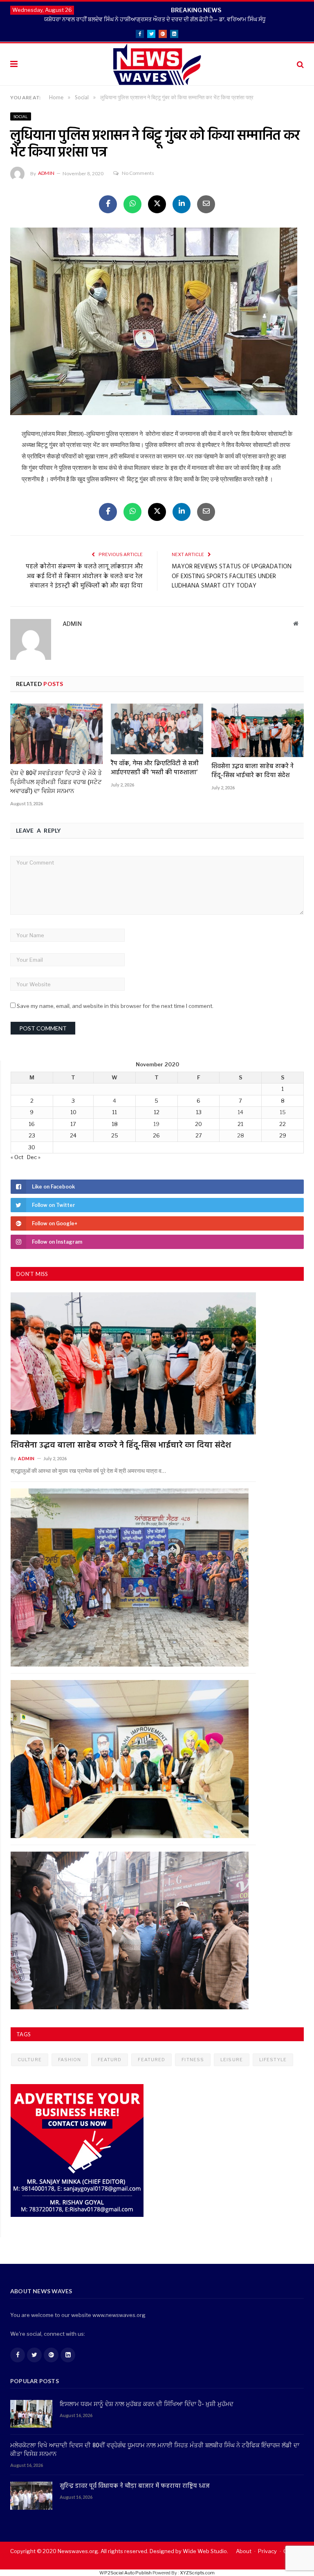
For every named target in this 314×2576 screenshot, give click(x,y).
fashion (70, 2060)
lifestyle (273, 2060)
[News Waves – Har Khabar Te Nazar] (157, 63)
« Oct (17, 1157)
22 (283, 1124)
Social (21, 116)
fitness (193, 2060)
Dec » (34, 1157)
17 (73, 1124)
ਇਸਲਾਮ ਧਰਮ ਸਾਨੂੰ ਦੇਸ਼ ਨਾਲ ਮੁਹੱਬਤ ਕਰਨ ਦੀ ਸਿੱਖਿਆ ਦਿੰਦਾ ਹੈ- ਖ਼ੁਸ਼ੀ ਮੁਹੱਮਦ (147, 2405)
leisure (232, 2060)
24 (73, 1135)
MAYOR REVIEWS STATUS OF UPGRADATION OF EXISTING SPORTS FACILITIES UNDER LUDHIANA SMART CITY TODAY (232, 576)
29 (283, 1135)
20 (198, 1124)
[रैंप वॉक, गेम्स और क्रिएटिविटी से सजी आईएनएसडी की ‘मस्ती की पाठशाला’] (157, 729)
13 (199, 1112)
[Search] (300, 64)
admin (46, 173)
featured (151, 2060)
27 (199, 1135)
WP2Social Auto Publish (126, 2573)
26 (156, 1135)
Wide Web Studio (205, 2551)
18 (115, 1124)
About (244, 2551)
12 (157, 1112)
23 (32, 1135)
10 (73, 1112)
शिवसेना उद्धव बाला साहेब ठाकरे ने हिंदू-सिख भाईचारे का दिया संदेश (252, 771)
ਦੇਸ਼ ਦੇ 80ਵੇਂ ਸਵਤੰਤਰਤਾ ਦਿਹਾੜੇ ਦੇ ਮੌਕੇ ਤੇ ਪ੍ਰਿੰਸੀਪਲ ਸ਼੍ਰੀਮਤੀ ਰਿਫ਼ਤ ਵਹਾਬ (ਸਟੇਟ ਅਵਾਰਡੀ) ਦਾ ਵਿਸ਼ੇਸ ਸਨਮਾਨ (56, 782)
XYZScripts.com (197, 2573)
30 (32, 1147)
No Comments (138, 173)
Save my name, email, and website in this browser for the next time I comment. (115, 1006)
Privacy (267, 2551)
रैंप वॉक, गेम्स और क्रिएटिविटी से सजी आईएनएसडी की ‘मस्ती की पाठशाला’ (155, 768)
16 (32, 1124)
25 (115, 1135)
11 (114, 1112)
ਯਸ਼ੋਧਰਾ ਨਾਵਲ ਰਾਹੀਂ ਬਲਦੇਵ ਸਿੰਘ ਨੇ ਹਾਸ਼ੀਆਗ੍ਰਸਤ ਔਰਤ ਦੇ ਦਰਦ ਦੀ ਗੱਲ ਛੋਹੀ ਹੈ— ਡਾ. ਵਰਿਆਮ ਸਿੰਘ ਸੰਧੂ (155, 19)
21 (240, 1124)
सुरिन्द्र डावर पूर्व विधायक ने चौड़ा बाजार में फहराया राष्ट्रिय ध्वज (135, 2486)
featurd (110, 2060)
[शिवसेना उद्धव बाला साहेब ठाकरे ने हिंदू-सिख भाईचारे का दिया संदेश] (258, 730)
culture (30, 2060)
